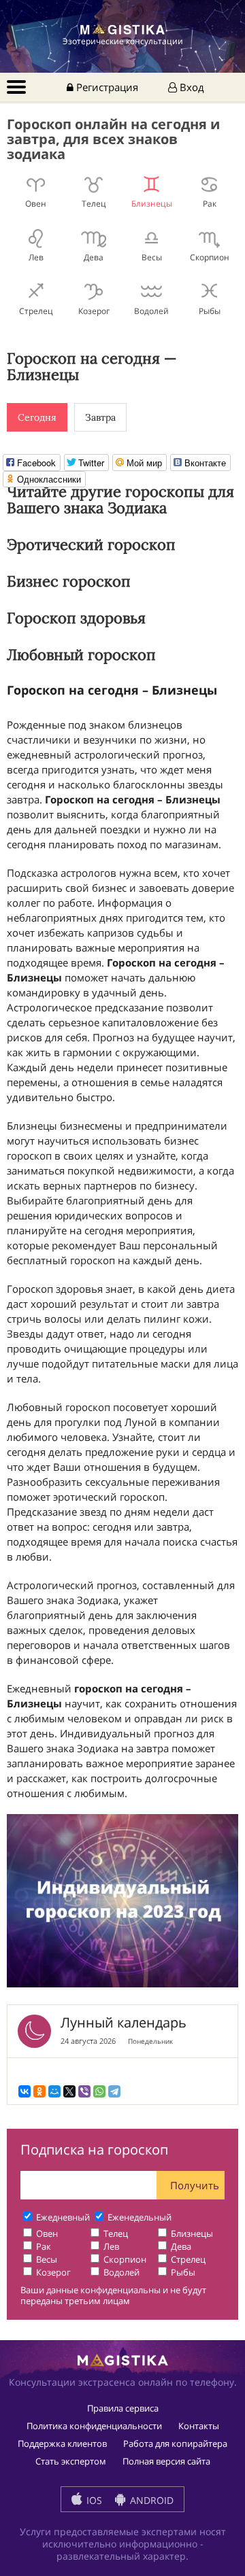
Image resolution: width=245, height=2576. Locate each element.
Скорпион (210, 257)
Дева (94, 257)
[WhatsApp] (99, 2091)
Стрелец (36, 311)
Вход (191, 87)
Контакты (199, 2426)
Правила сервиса (123, 2408)
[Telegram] (114, 2091)
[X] (69, 2091)
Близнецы (152, 203)
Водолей (151, 311)
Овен (36, 203)
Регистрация (106, 87)
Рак (210, 203)
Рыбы (210, 311)
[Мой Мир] (54, 2091)
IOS (93, 2500)
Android (150, 2500)
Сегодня (37, 417)
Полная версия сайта (166, 2461)
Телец (94, 203)
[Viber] (84, 2091)
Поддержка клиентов (62, 2443)
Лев (36, 257)
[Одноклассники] (39, 2091)
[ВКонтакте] (24, 2091)
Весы (152, 257)
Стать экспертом (71, 2461)
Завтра (100, 417)
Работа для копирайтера (175, 2443)
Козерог (94, 311)
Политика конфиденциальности (94, 2426)
